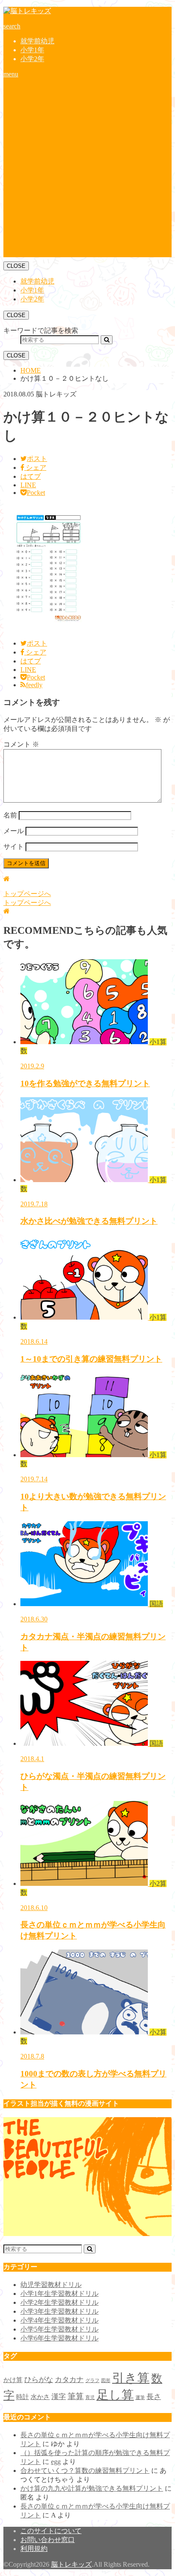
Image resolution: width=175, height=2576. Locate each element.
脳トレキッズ (71, 2564)
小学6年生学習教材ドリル (59, 2338)
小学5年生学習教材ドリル (59, 2329)
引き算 (131, 2378)
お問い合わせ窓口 (48, 2540)
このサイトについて (51, 2531)
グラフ (92, 2381)
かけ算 (13, 2380)
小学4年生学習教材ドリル (59, 2320)
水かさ (40, 2397)
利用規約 (34, 2549)
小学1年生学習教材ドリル (59, 2294)
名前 (10, 815)
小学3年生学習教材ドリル (59, 2311)
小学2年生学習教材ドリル (59, 2302)
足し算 (115, 2395)
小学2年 (32, 59)
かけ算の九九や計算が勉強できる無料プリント (92, 2488)
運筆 (140, 2398)
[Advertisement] (87, 170)
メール (14, 831)
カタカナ (69, 2380)
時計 (23, 2397)
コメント (21, 744)
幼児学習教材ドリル (51, 2285)
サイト (14, 847)
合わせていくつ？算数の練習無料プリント (85, 2471)
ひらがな (39, 2380)
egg (56, 2462)
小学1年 (32, 50)
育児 (90, 2398)
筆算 (76, 2396)
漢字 (59, 2397)
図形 (106, 2381)
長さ (154, 2397)
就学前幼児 (37, 41)
